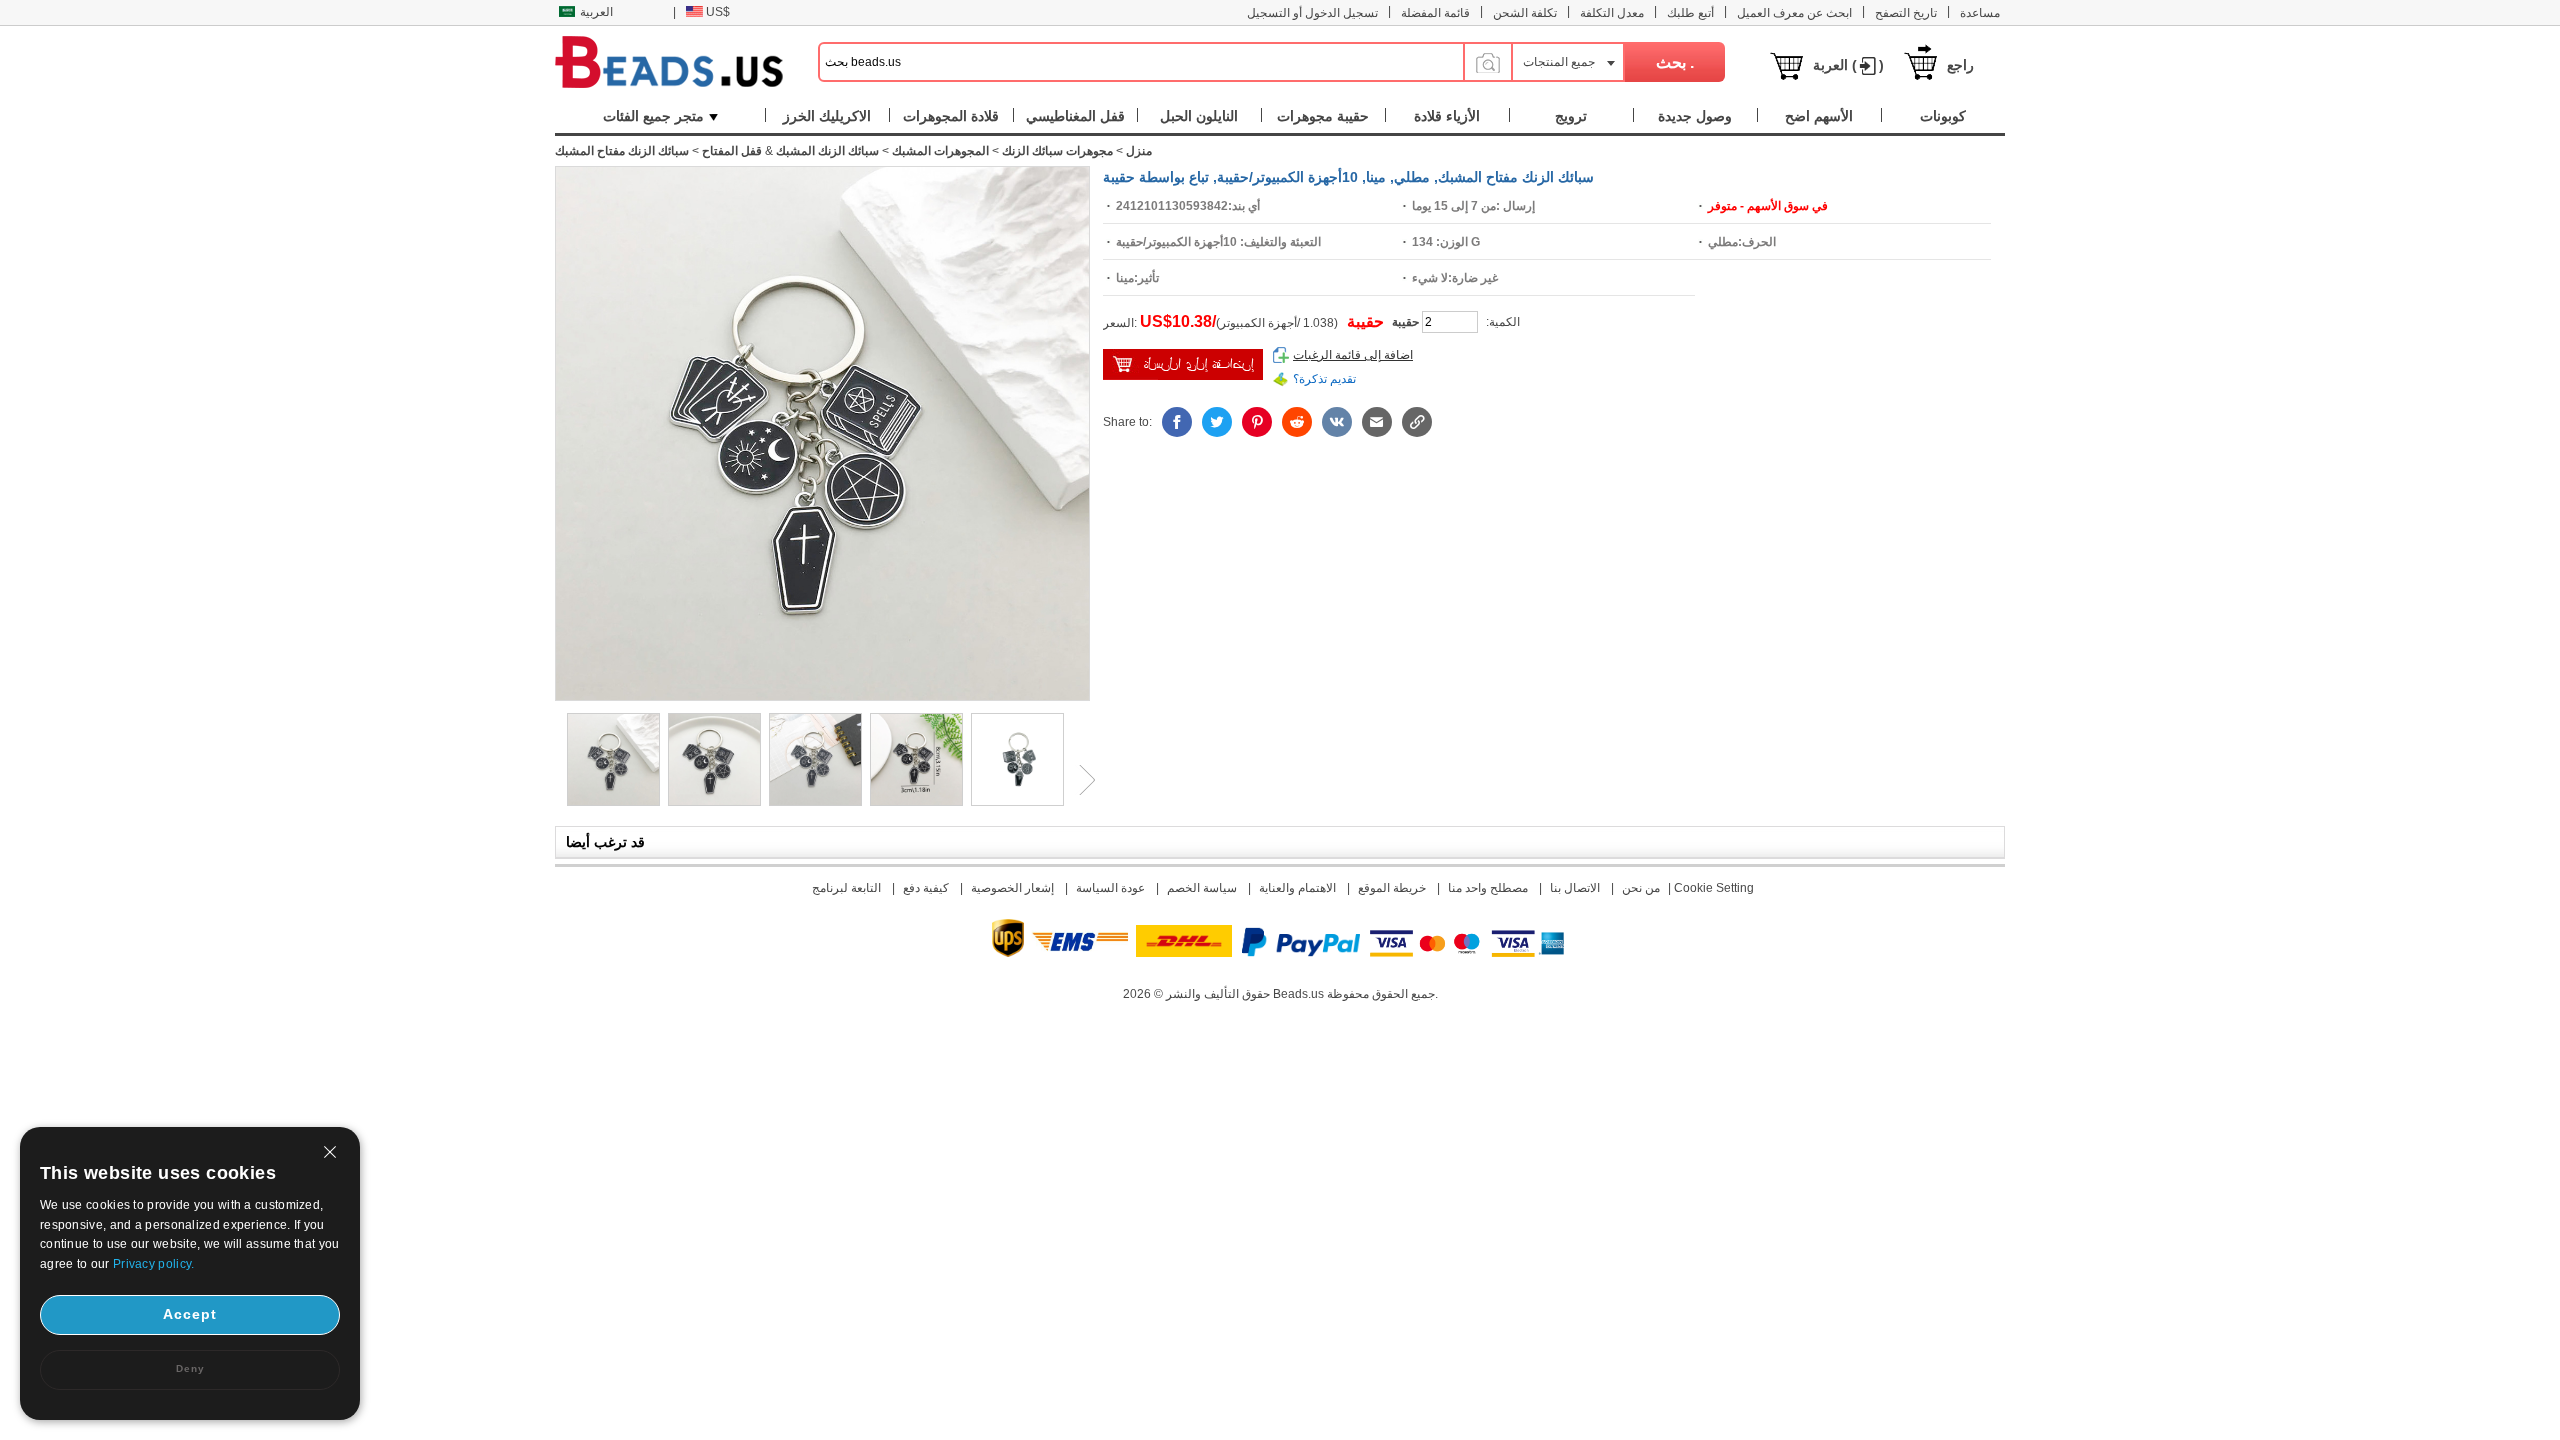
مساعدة (1980, 13)
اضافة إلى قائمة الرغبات (1353, 355)
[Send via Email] (1377, 422)
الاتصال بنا (1575, 888)
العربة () (1848, 65)
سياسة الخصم (1202, 888)
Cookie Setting (1714, 888)
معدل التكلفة (1612, 13)
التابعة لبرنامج (846, 888)
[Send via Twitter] (1217, 422)
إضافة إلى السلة (1183, 364)
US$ (718, 12)
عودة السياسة (1110, 888)
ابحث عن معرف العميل (1794, 13)
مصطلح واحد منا (1488, 888)
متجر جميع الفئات (653, 116)
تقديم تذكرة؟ (1324, 379)
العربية (596, 12)
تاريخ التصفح (1906, 13)
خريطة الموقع (1392, 888)
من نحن (1641, 888)
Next (1080, 780)
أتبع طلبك (1690, 13)
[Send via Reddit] (1297, 422)
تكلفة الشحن (1525, 13)
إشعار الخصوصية (1012, 888)
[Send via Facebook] (1177, 422)
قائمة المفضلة (1435, 13)
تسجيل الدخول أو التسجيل (1312, 13)
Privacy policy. (154, 1264)
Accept (190, 1314)
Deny (190, 1368)
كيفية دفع (926, 888)
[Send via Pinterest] (1257, 422)
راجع (1960, 65)
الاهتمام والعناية (1297, 888)
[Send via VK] (1337, 422)
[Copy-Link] (1417, 422)
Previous (555, 780)
